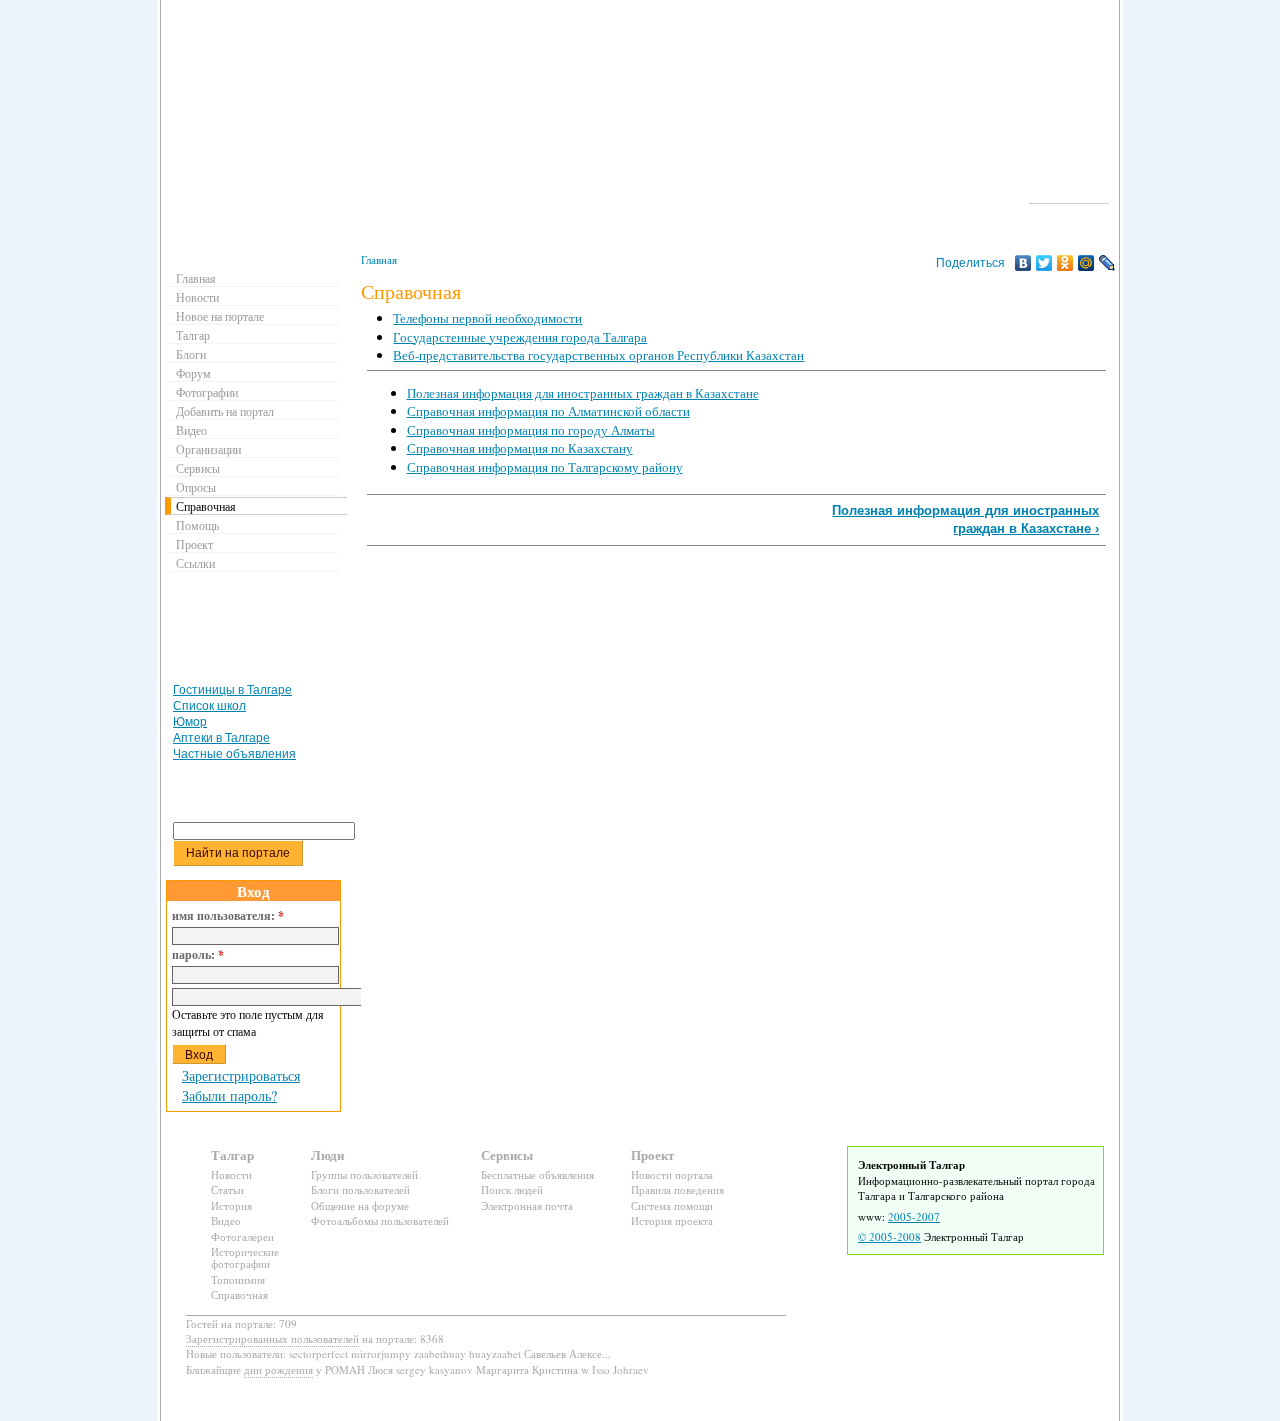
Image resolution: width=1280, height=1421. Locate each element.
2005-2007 (914, 1216)
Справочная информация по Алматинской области (548, 411)
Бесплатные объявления (537, 1174)
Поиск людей (512, 1189)
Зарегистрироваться (241, 1075)
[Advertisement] (734, 598)
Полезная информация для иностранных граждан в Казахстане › (965, 519)
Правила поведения (677, 1189)
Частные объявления (234, 754)
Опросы (196, 487)
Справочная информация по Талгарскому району (545, 467)
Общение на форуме (360, 1205)
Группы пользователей (364, 1174)
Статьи (227, 1189)
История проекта (672, 1220)
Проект (194, 544)
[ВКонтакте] (1023, 263)
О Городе (1069, 194)
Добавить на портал (225, 411)
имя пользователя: (228, 916)
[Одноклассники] (1065, 263)
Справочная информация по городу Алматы (531, 430)
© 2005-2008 (889, 1236)
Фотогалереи (242, 1236)
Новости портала (672, 1174)
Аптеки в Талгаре (221, 738)
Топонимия (238, 1279)
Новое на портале (220, 316)
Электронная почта (527, 1205)
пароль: (198, 955)
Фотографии (207, 392)
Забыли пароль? (229, 1095)
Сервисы (198, 468)
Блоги (191, 354)
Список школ (209, 706)
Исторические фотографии (245, 1257)
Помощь (197, 525)
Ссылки (195, 563)
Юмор (190, 722)
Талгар (193, 335)
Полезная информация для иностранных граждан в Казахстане (583, 393)
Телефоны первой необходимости (487, 318)
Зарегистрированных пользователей (272, 1338)
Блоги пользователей (360, 1189)
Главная (379, 259)
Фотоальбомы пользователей (380, 1220)
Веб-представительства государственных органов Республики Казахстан (598, 355)
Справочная (206, 506)
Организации (208, 449)
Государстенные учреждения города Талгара (520, 337)
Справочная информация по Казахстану (520, 448)
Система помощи (672, 1205)
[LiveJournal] (1107, 263)
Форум (193, 373)
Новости (197, 297)
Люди (327, 1154)
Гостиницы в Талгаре (232, 690)
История (231, 1205)
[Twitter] (1044, 263)
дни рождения (278, 1369)
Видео (191, 430)
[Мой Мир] (1086, 263)
